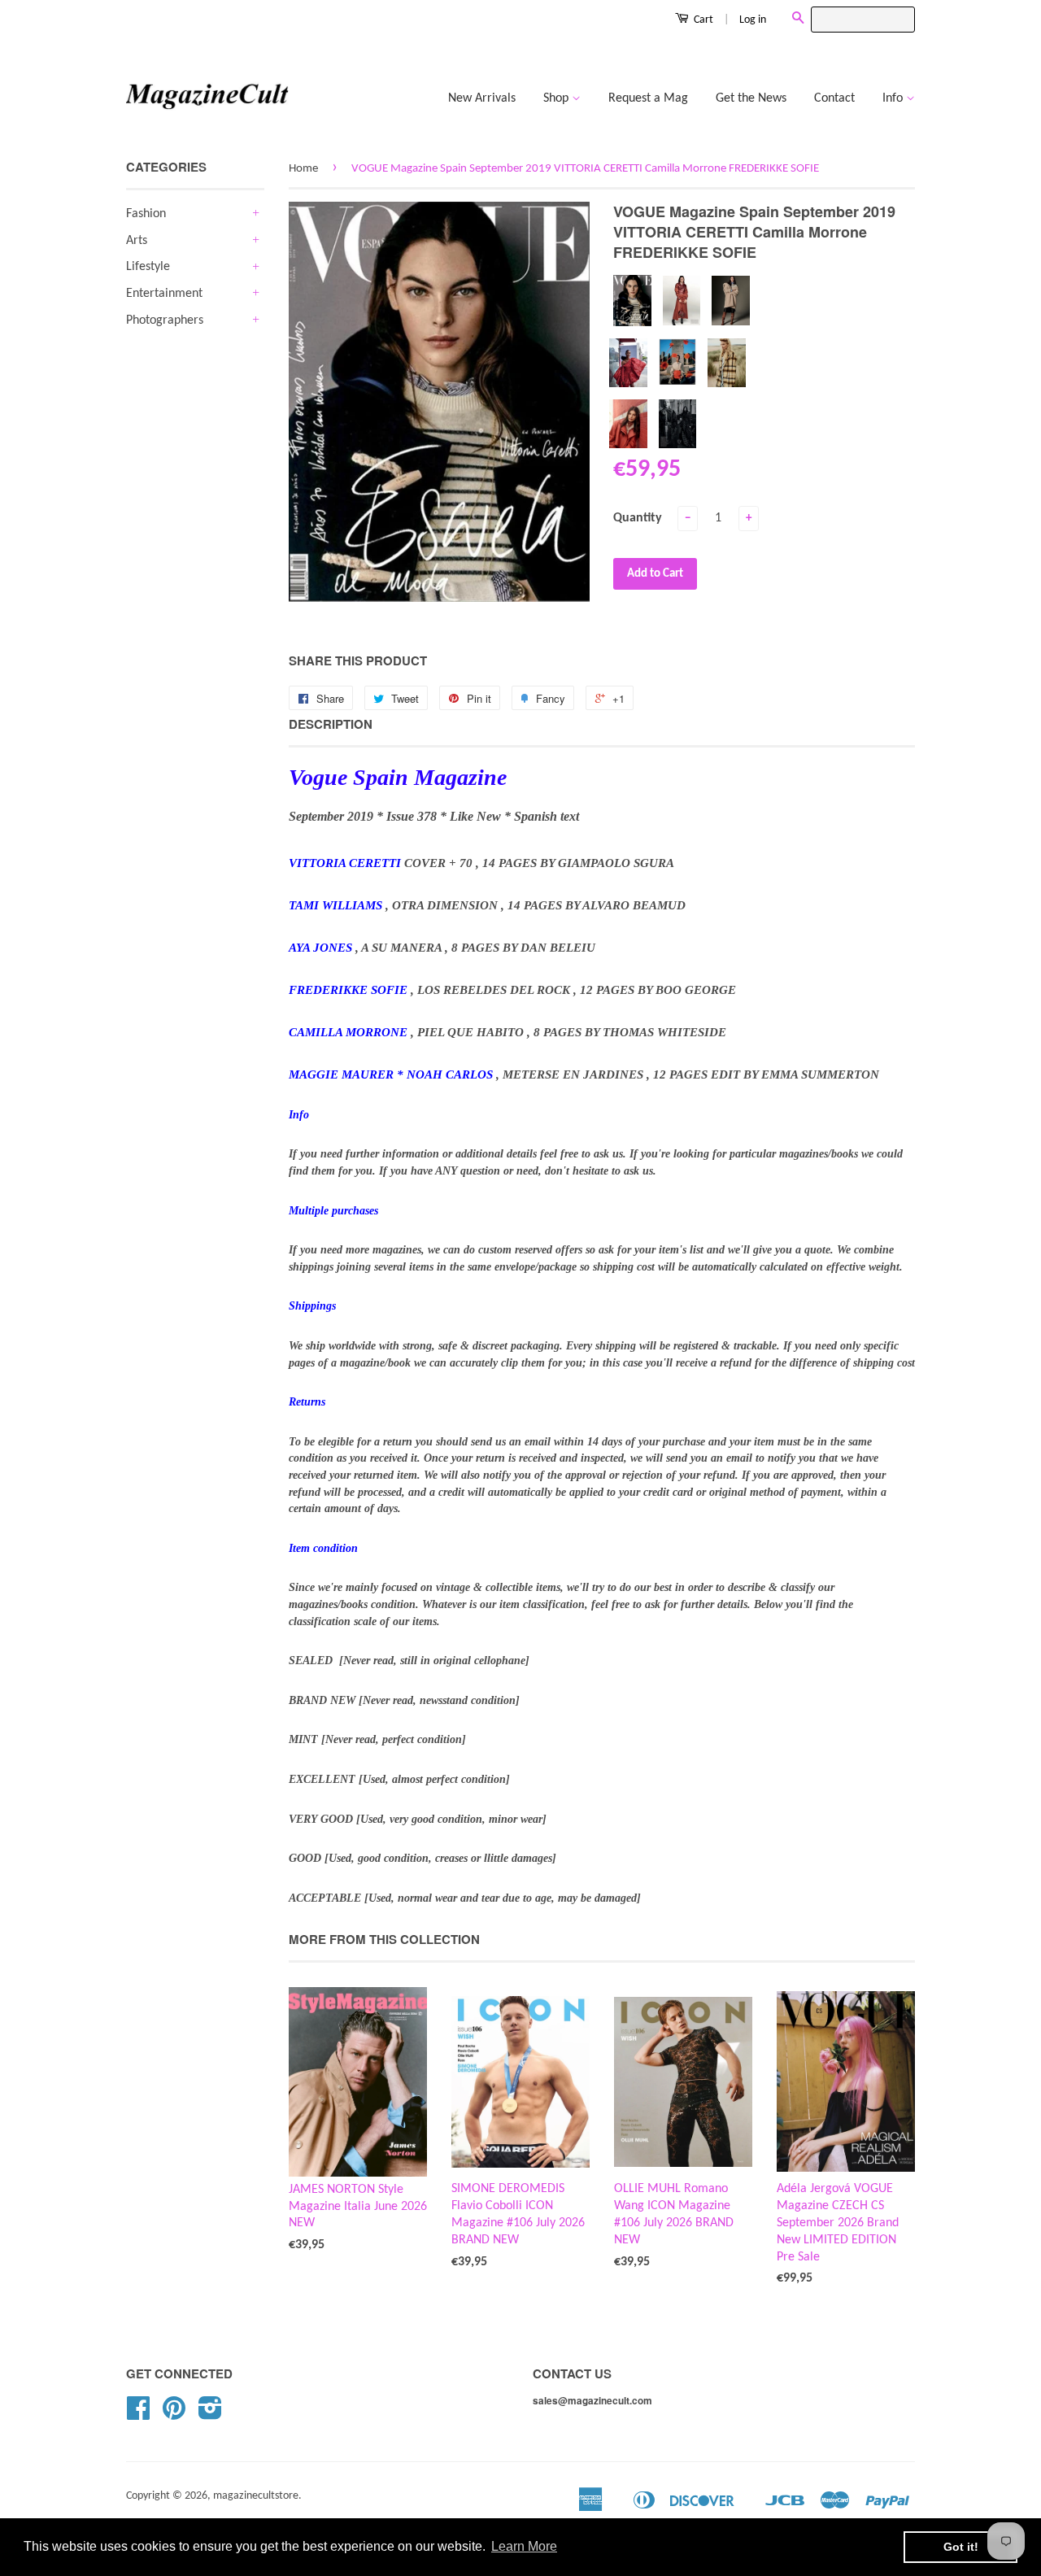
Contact (834, 98)
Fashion (146, 214)
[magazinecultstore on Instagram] (210, 2415)
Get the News (751, 98)
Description (331, 724)
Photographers (165, 320)
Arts (137, 241)
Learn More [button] (524, 2546)
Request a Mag (648, 98)
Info (894, 98)
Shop (558, 98)
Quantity (638, 518)
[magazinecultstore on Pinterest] (174, 2415)
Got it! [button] (961, 2547)
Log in (753, 20)
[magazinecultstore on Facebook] (138, 2415)
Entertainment (164, 294)
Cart (702, 20)
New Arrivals (482, 98)
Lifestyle (148, 267)
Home (303, 169)
